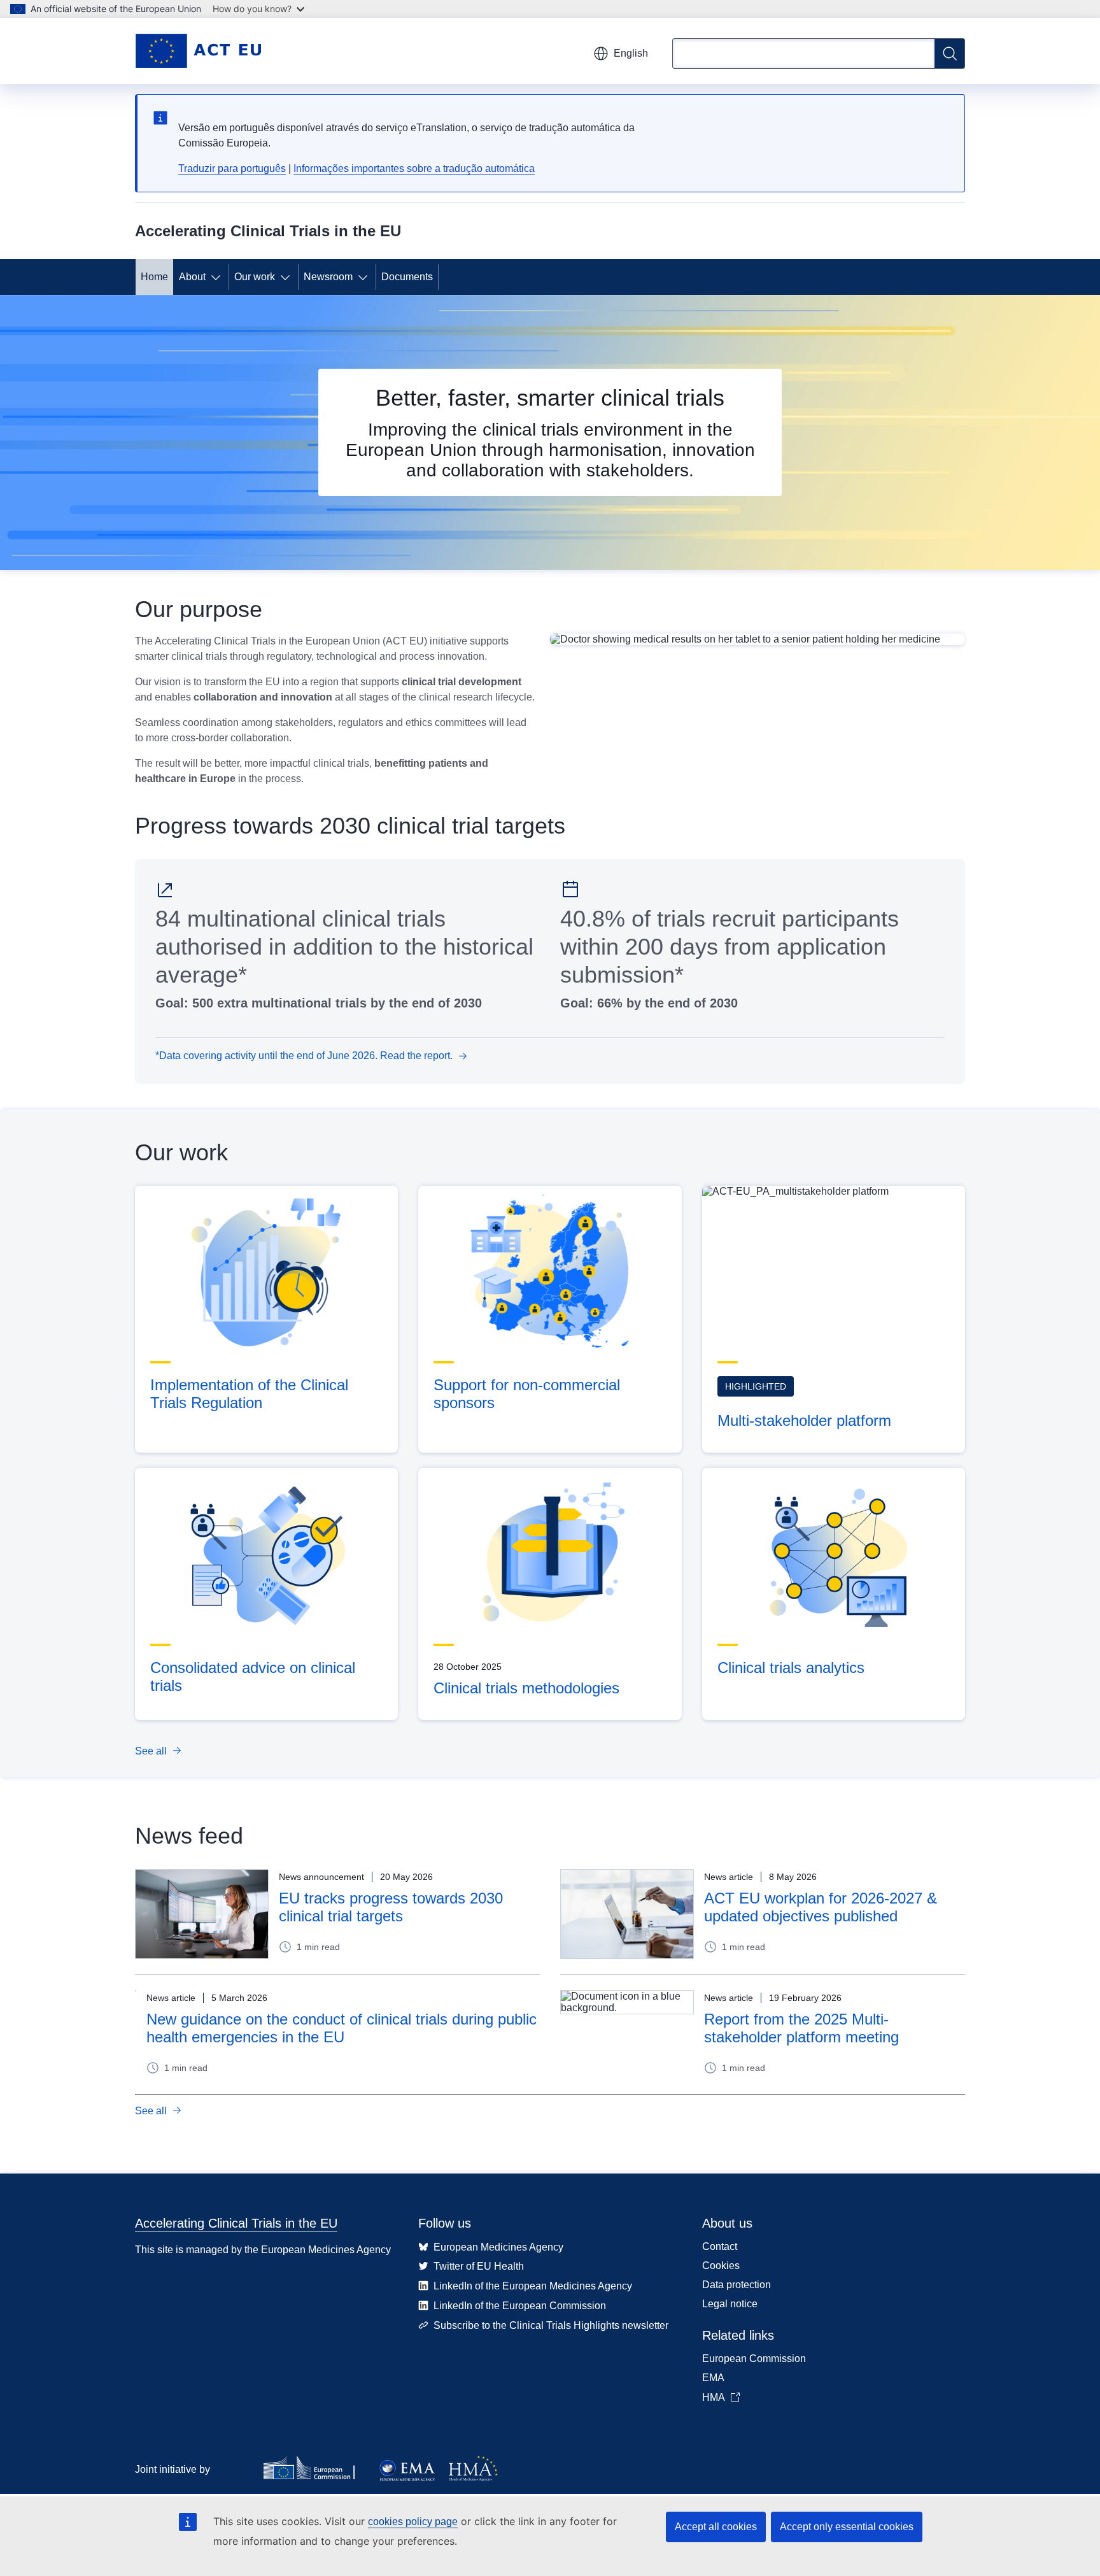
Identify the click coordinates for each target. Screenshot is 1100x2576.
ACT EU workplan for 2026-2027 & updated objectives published (821, 1907)
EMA (713, 2378)
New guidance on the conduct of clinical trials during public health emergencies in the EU (342, 2028)
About (192, 277)
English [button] (631, 53)
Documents (407, 277)
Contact (720, 2246)
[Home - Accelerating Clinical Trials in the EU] (198, 51)
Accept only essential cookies (847, 2527)
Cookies (721, 2266)
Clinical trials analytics (791, 1668)
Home (154, 277)
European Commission (754, 2359)
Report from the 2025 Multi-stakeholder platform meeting (801, 2028)
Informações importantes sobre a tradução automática (414, 168)
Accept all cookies (716, 2527)
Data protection (737, 2285)
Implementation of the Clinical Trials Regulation (249, 1394)
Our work (255, 277)
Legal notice (730, 2304)
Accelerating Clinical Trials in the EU (236, 2223)
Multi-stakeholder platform (804, 1420)
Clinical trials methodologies (526, 1688)
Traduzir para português (232, 168)
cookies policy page (413, 2522)
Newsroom (328, 277)
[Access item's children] (218, 277)
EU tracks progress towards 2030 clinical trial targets (391, 1907)
